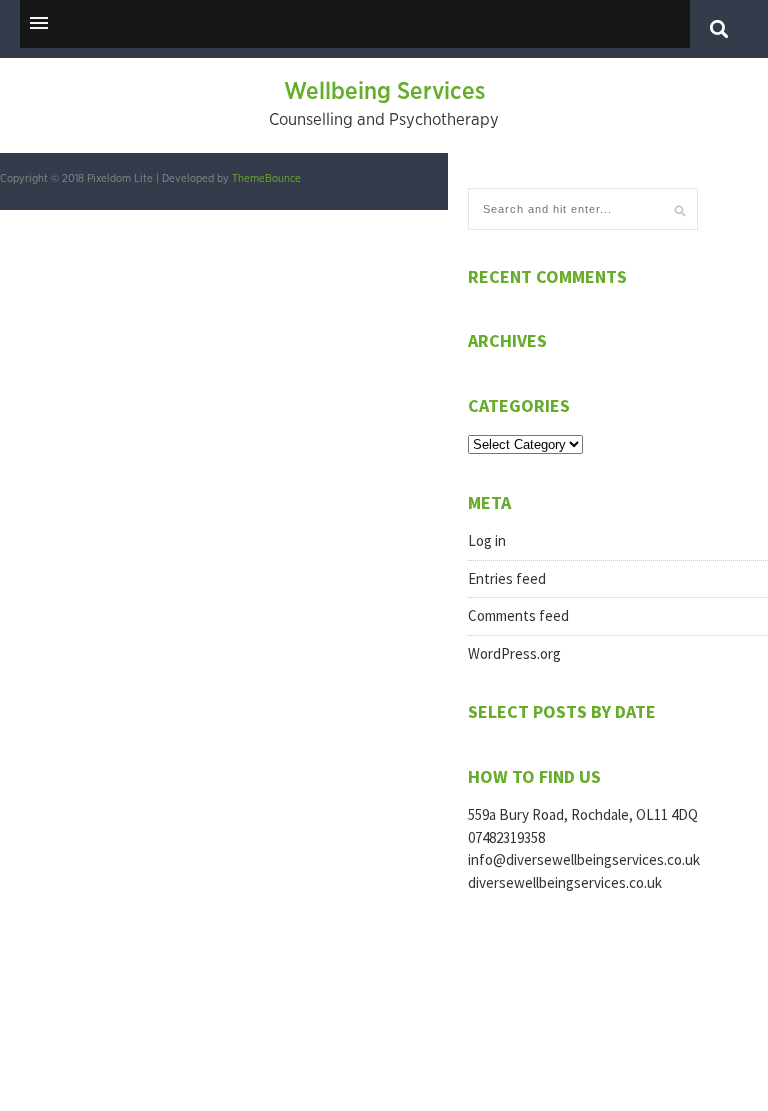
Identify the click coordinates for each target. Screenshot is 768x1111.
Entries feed (507, 578)
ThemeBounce (266, 178)
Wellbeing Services (384, 92)
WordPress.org (514, 653)
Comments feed (518, 615)
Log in (487, 540)
